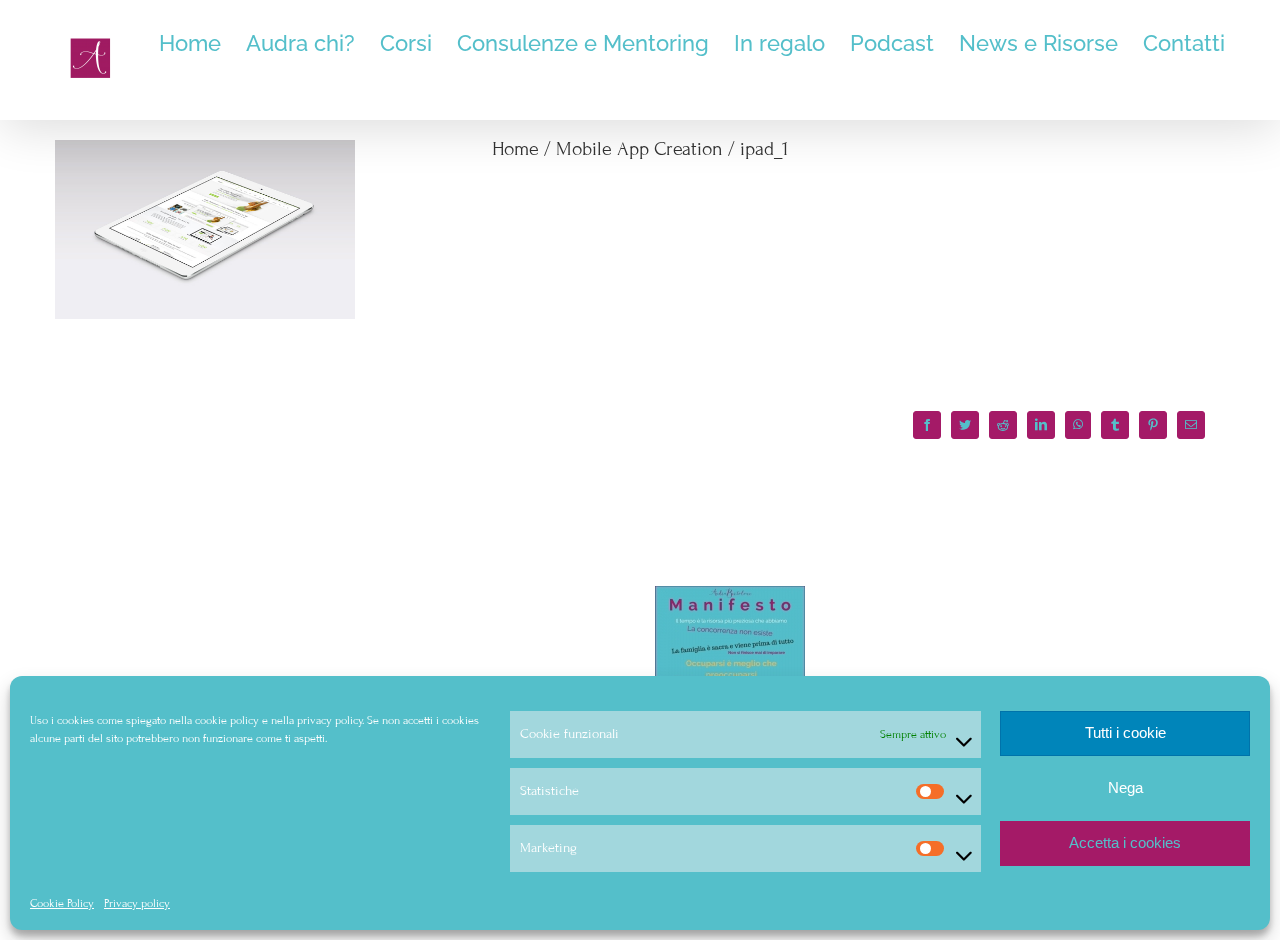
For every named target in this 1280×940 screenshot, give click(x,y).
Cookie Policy (62, 903)
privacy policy (329, 720)
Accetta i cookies (1125, 842)
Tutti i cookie (1125, 732)
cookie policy (227, 720)
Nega (1125, 787)
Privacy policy (137, 903)
